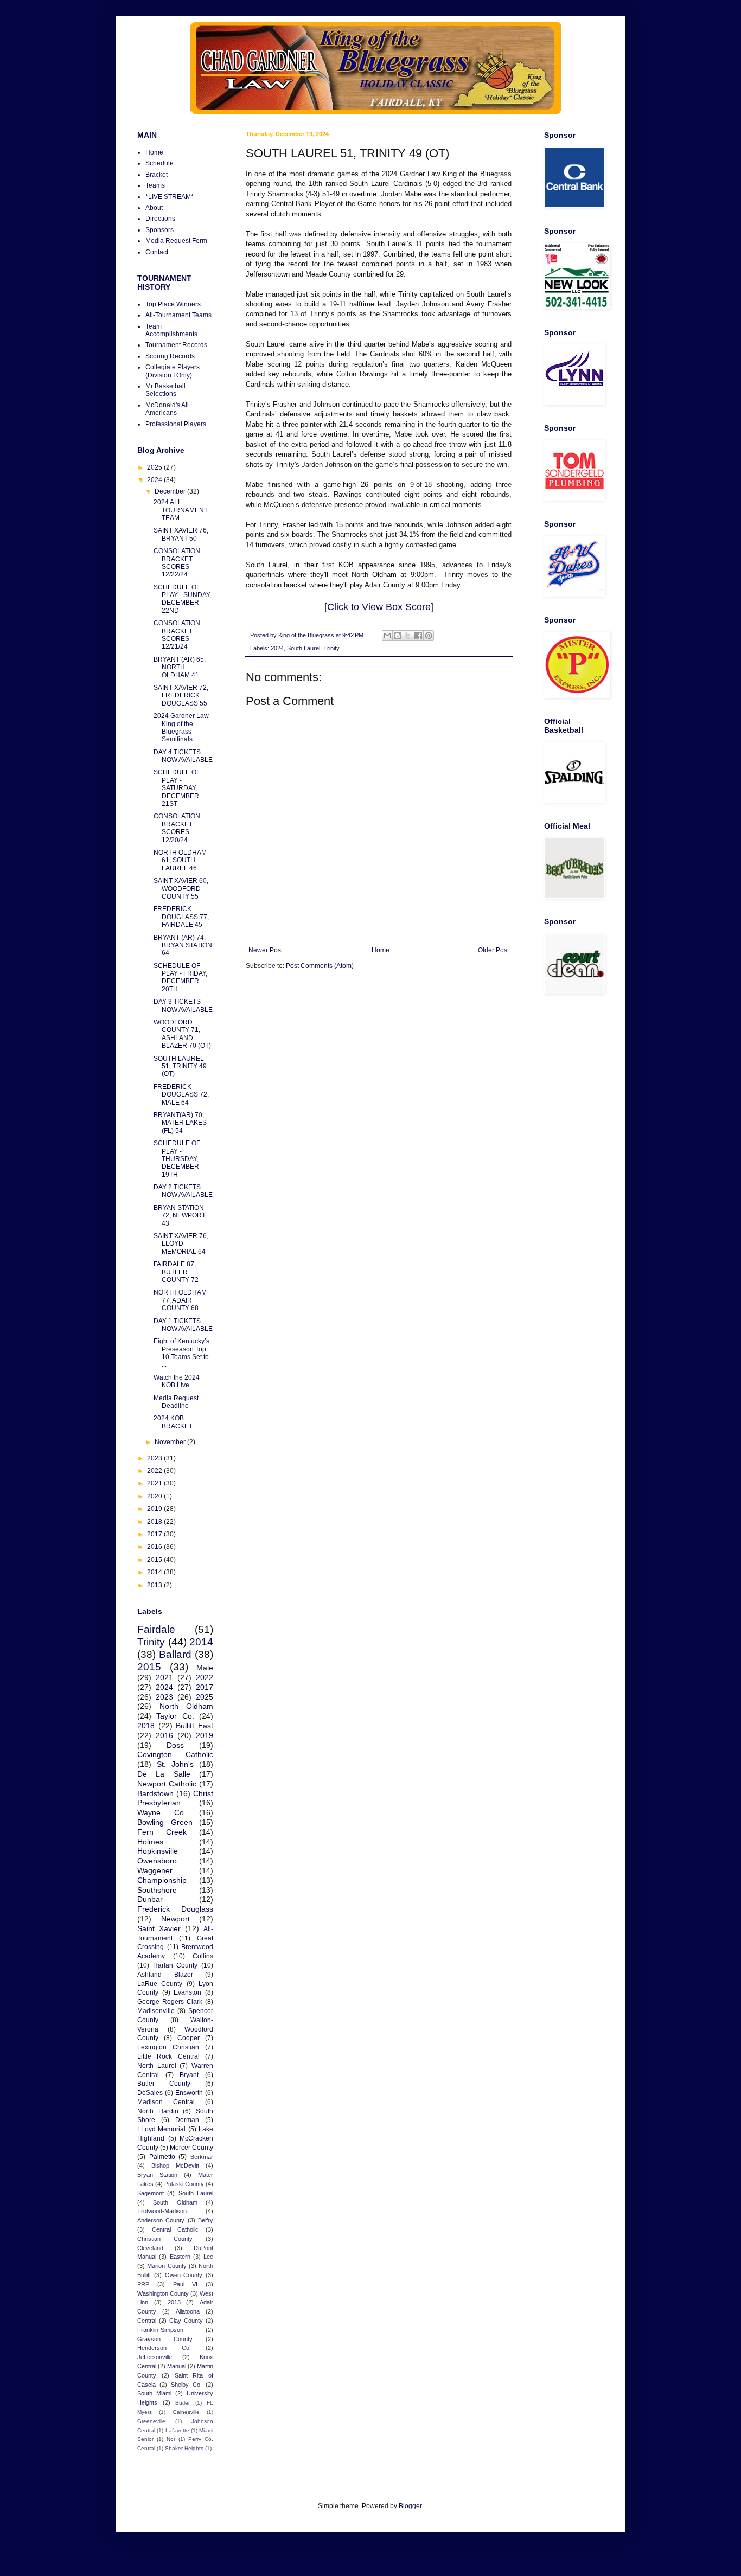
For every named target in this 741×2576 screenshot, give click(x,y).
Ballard (175, 1654)
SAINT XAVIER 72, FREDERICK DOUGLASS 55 (181, 696)
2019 (155, 1509)
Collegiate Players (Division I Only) (173, 371)
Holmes (150, 1842)
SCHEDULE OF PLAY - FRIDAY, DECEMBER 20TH (180, 978)
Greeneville (151, 2421)
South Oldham (175, 2202)
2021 (155, 1483)
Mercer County (191, 2148)
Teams (155, 185)
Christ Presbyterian (175, 1798)
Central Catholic (175, 2229)
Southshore (157, 1890)
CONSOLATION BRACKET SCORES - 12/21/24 (177, 635)
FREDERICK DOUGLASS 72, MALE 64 (181, 1095)
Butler (183, 2403)
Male (205, 1668)
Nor (171, 2439)
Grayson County (165, 2339)
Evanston (187, 1992)
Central (147, 2321)
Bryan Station (157, 2175)
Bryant (189, 2075)
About (154, 208)
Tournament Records (176, 345)
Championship (162, 1880)
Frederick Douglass (175, 1909)
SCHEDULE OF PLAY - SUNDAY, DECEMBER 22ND (182, 599)
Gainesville (186, 2412)
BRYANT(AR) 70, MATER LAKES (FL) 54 (180, 1123)
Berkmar (202, 2157)
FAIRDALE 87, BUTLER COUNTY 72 (176, 1272)
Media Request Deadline (176, 1402)
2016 (155, 1547)
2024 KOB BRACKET (173, 1422)
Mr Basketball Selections (165, 390)
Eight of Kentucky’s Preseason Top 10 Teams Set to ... (181, 1353)
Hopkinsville (158, 1851)
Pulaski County (184, 2184)
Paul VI (186, 2284)
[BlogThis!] (398, 636)
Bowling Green (165, 1822)
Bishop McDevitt (175, 2165)
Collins (203, 1956)
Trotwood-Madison (162, 2211)
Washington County (163, 2293)
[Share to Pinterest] (429, 636)
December (171, 491)
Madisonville (156, 2011)
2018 (155, 1522)
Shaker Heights (184, 2448)
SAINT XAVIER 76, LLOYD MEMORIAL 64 (181, 1244)
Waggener (155, 1870)
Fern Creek (162, 1832)
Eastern (180, 2257)
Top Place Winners (173, 304)
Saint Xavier (159, 1928)
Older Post (493, 950)
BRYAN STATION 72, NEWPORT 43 (180, 1216)
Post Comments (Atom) (320, 966)
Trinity (331, 648)
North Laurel (157, 2066)
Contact (157, 252)
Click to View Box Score (379, 607)
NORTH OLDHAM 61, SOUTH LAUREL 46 (180, 860)
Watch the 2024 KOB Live (177, 1381)
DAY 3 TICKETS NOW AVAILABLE (183, 1005)
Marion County (167, 2266)
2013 (155, 1585)
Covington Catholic (175, 1754)
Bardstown (155, 1793)
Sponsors (159, 230)
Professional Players (176, 424)
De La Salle (164, 1774)
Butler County (164, 2084)
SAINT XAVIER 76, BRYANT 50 (181, 534)
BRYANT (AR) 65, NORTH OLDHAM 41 (180, 667)
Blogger (410, 2506)
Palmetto (162, 2157)
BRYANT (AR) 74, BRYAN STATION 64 (183, 946)
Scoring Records (170, 356)
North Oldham (187, 1706)
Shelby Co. (186, 2385)
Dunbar (150, 1899)
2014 (155, 1572)
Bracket (156, 175)
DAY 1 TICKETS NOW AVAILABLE (183, 1325)
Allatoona (188, 2311)
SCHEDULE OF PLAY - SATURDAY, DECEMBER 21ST (177, 788)
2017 (155, 1534)
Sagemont (151, 2193)
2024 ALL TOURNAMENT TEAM (181, 510)
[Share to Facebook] (418, 636)
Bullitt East (194, 1726)
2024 (277, 648)
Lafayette (177, 2430)
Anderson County (161, 2220)
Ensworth (189, 2093)
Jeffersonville (155, 2357)
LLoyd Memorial (161, 2129)
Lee (208, 2257)
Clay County (186, 2321)
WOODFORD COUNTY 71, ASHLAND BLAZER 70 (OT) (182, 1034)
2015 (155, 1560)
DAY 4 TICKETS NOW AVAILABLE (183, 756)
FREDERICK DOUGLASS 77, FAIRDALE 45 (181, 917)
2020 (155, 1496)
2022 (155, 1471)
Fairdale (156, 1629)
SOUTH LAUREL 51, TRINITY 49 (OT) (180, 1066)
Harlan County (175, 1965)
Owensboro (157, 1861)
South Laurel (304, 648)
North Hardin (158, 2111)
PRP (143, 2284)
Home (381, 950)
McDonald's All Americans (167, 409)
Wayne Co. (162, 1812)
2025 (155, 467)
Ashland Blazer (165, 1975)
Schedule (159, 163)
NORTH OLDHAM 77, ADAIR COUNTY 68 (180, 1300)
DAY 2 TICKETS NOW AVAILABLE (183, 1191)
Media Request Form (176, 241)
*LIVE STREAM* (170, 197)
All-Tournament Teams (178, 315)
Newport (175, 1919)
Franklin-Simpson (160, 2330)
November (171, 1442)
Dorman (187, 2120)
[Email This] (387, 636)
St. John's (175, 1764)
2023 (155, 1458)
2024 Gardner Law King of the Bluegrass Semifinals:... (181, 728)
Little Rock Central (168, 2056)
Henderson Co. (164, 2348)
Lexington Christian (168, 2047)
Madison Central (166, 2102)
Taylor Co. (175, 1716)
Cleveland (150, 2248)
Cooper (189, 2038)
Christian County (165, 2239)
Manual (177, 2366)
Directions (160, 219)
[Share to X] (408, 636)
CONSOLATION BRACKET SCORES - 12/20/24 (177, 828)
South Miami (154, 2393)
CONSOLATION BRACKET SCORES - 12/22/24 (177, 563)
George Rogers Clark (170, 2002)
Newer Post (266, 950)
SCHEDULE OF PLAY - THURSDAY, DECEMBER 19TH (177, 1159)
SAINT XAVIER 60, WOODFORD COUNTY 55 (181, 889)
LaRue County (160, 1984)
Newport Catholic (167, 1784)
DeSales (150, 2093)
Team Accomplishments (171, 330)
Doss (175, 1745)
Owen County (184, 2275)
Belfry (206, 2220)
